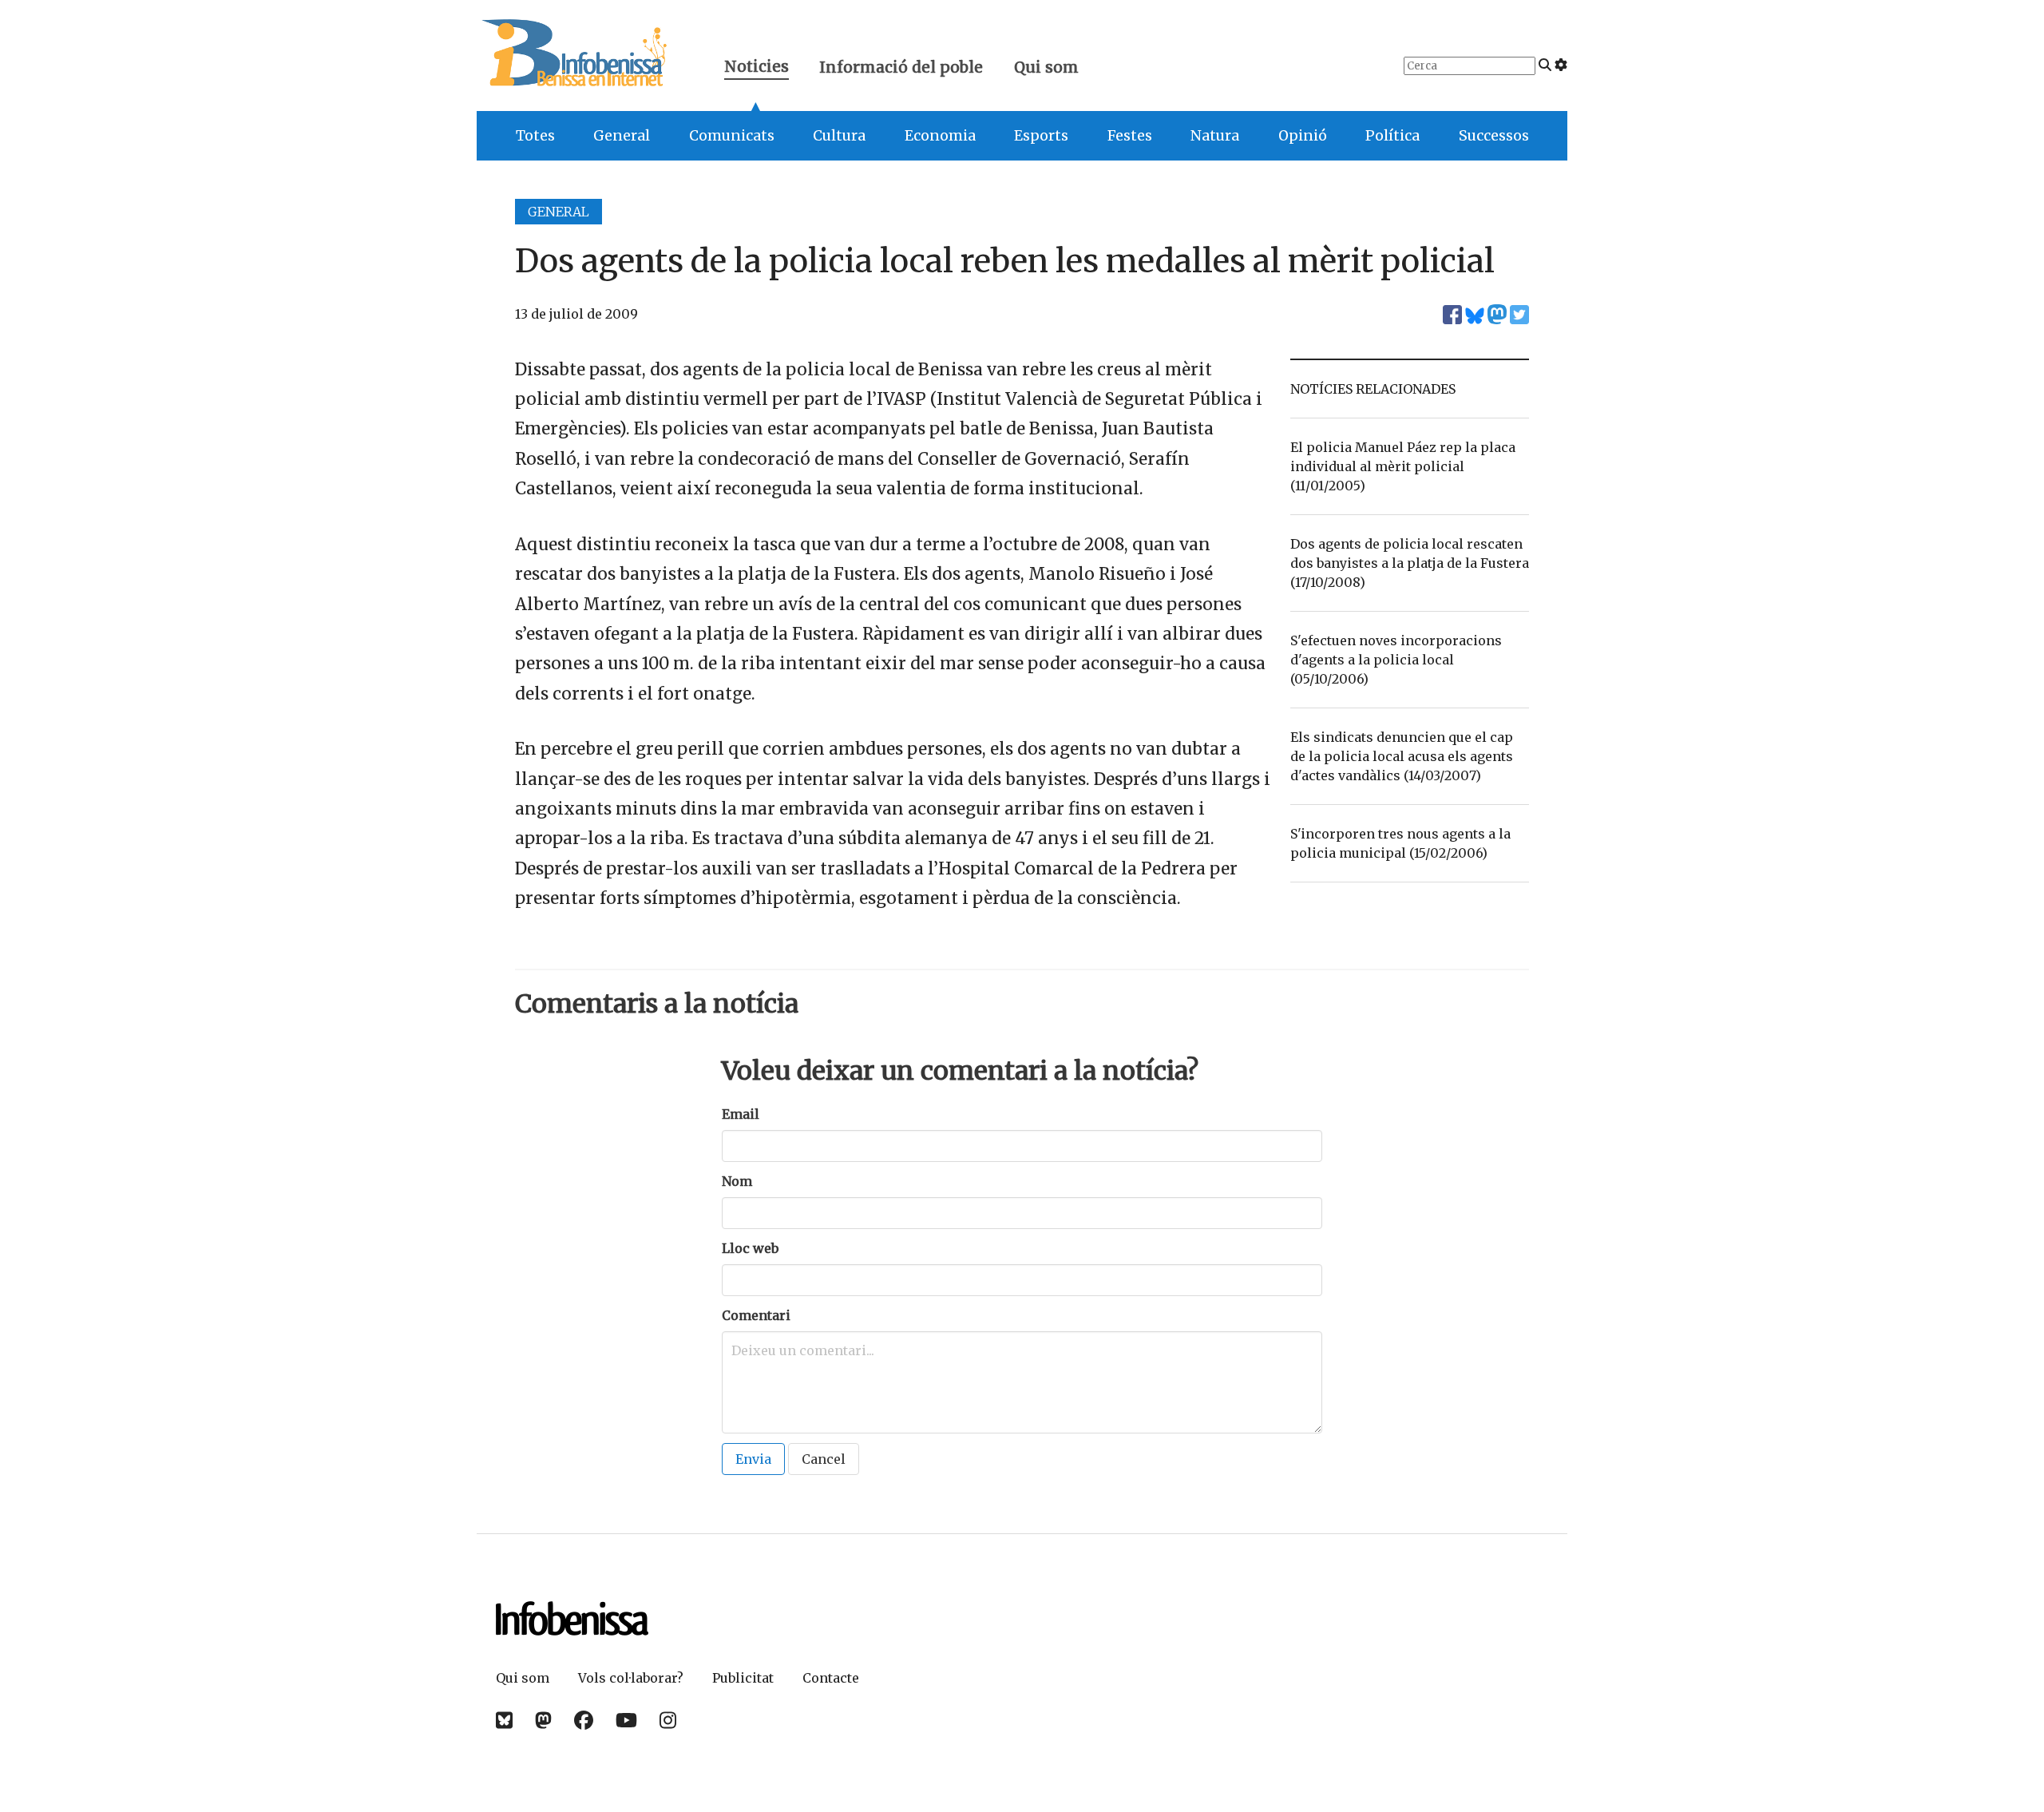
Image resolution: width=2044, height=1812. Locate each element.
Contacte (831, 1678)
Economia (940, 136)
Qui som (1046, 67)
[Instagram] (668, 1721)
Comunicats (732, 136)
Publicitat (743, 1678)
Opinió (1303, 136)
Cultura (839, 136)
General (622, 136)
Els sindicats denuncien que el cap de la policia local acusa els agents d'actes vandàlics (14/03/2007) (1402, 756)
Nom (737, 1181)
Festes (1130, 136)
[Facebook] (584, 1721)
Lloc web (750, 1248)
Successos (1494, 136)
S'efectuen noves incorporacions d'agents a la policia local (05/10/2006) (1396, 660)
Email (741, 1114)
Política (1392, 136)
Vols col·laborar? (631, 1678)
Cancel (824, 1459)
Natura (1215, 136)
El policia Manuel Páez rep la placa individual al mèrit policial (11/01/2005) (1403, 466)
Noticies (757, 68)
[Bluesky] (504, 1721)
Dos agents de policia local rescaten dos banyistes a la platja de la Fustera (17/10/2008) (1410, 563)
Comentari (756, 1315)
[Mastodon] (543, 1721)
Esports (1041, 136)
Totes (535, 136)
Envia (753, 1459)
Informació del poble (901, 67)
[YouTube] (626, 1721)
